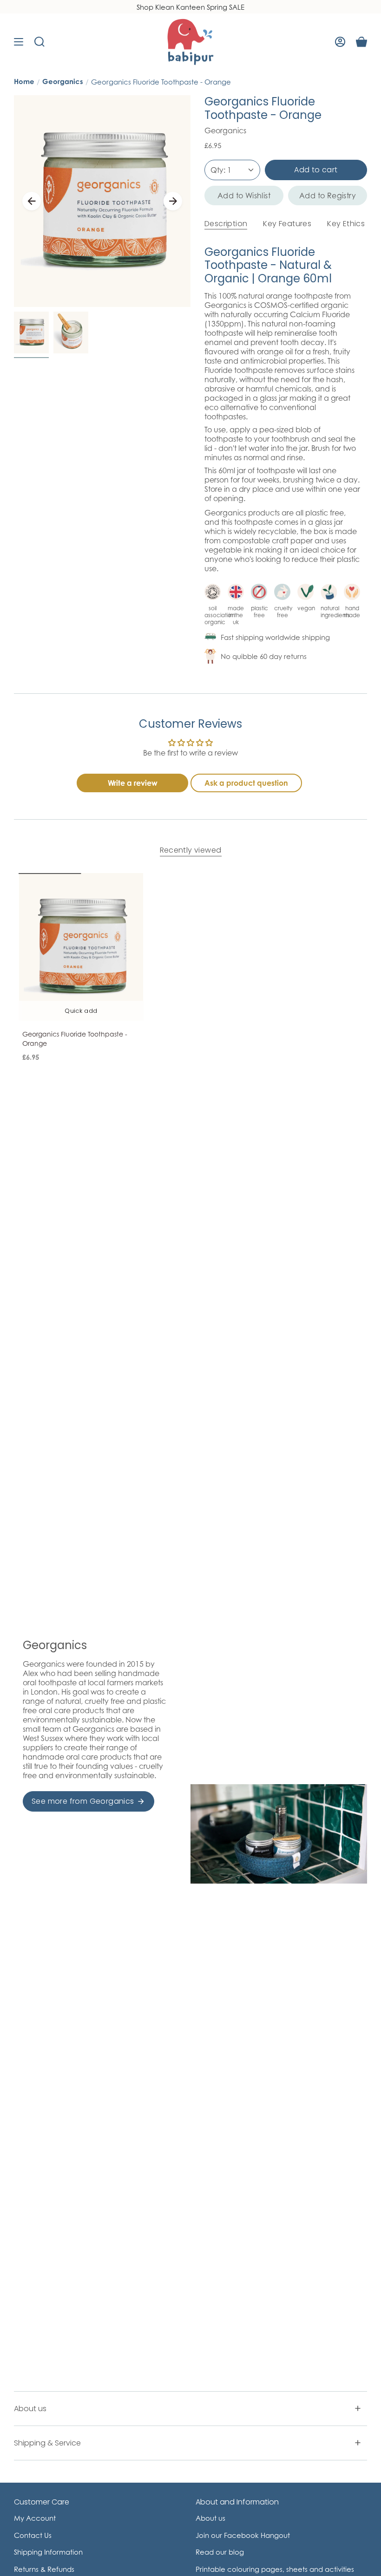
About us (30, 2409)
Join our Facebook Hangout (243, 2535)
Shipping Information (48, 2552)
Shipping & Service (47, 2443)
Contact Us (33, 2535)
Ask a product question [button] (246, 783)
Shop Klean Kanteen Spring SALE (190, 7)
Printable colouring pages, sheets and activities (275, 2569)
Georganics (63, 82)
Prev (32, 201)
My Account (35, 2518)
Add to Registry (328, 196)
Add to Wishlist (244, 196)
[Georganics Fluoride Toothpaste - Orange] (81, 947)
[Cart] (361, 42)
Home (24, 82)
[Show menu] (19, 42)
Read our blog (220, 2552)
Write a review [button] (133, 783)
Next (173, 201)
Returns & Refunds (44, 2569)
